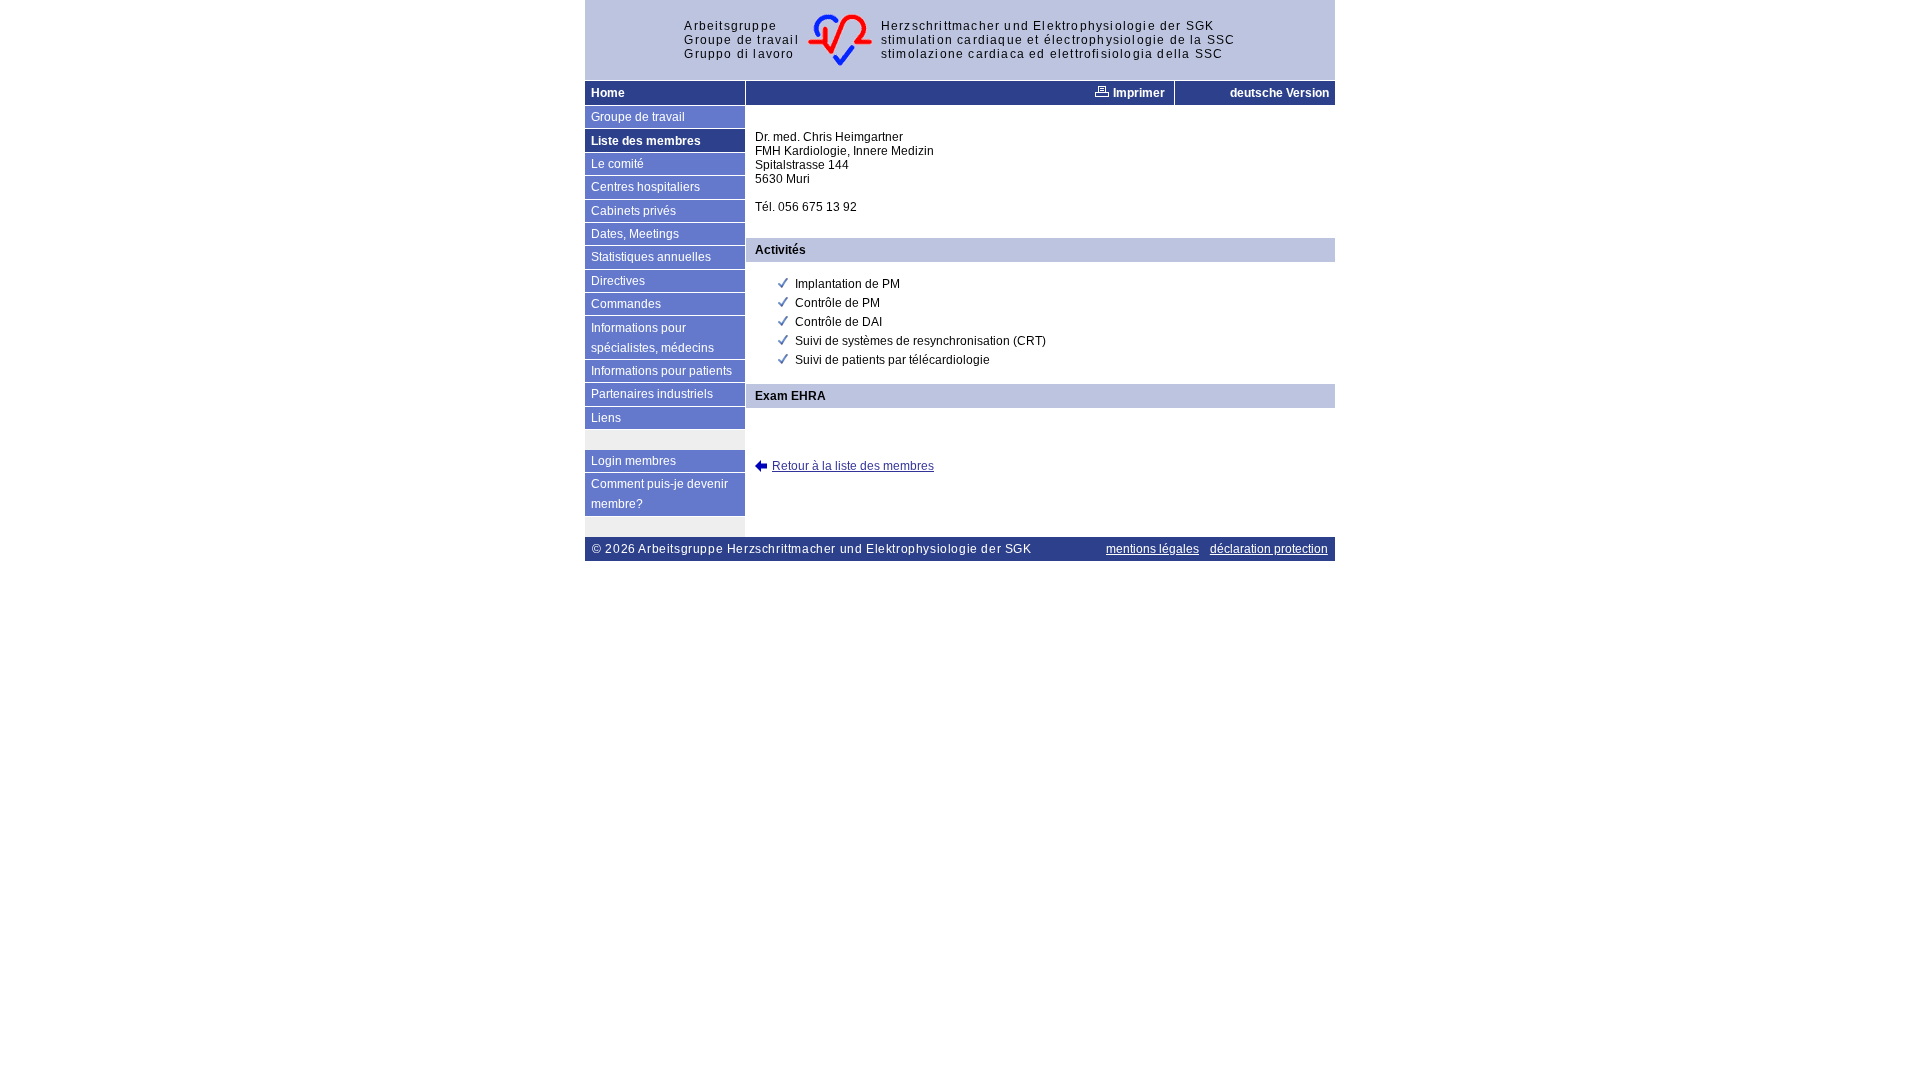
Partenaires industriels (652, 394)
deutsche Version (1279, 93)
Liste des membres (646, 141)
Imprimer (1137, 93)
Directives (618, 281)
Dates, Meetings (635, 234)
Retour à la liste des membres (853, 466)
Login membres (633, 461)
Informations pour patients (661, 371)
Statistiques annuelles (651, 257)
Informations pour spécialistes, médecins (652, 338)
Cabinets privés (633, 211)
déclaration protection (1269, 549)
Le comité (617, 164)
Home (608, 93)
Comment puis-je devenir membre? (659, 494)
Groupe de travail (638, 117)
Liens (606, 418)
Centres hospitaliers (645, 187)
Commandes (626, 304)
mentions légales (1152, 549)
